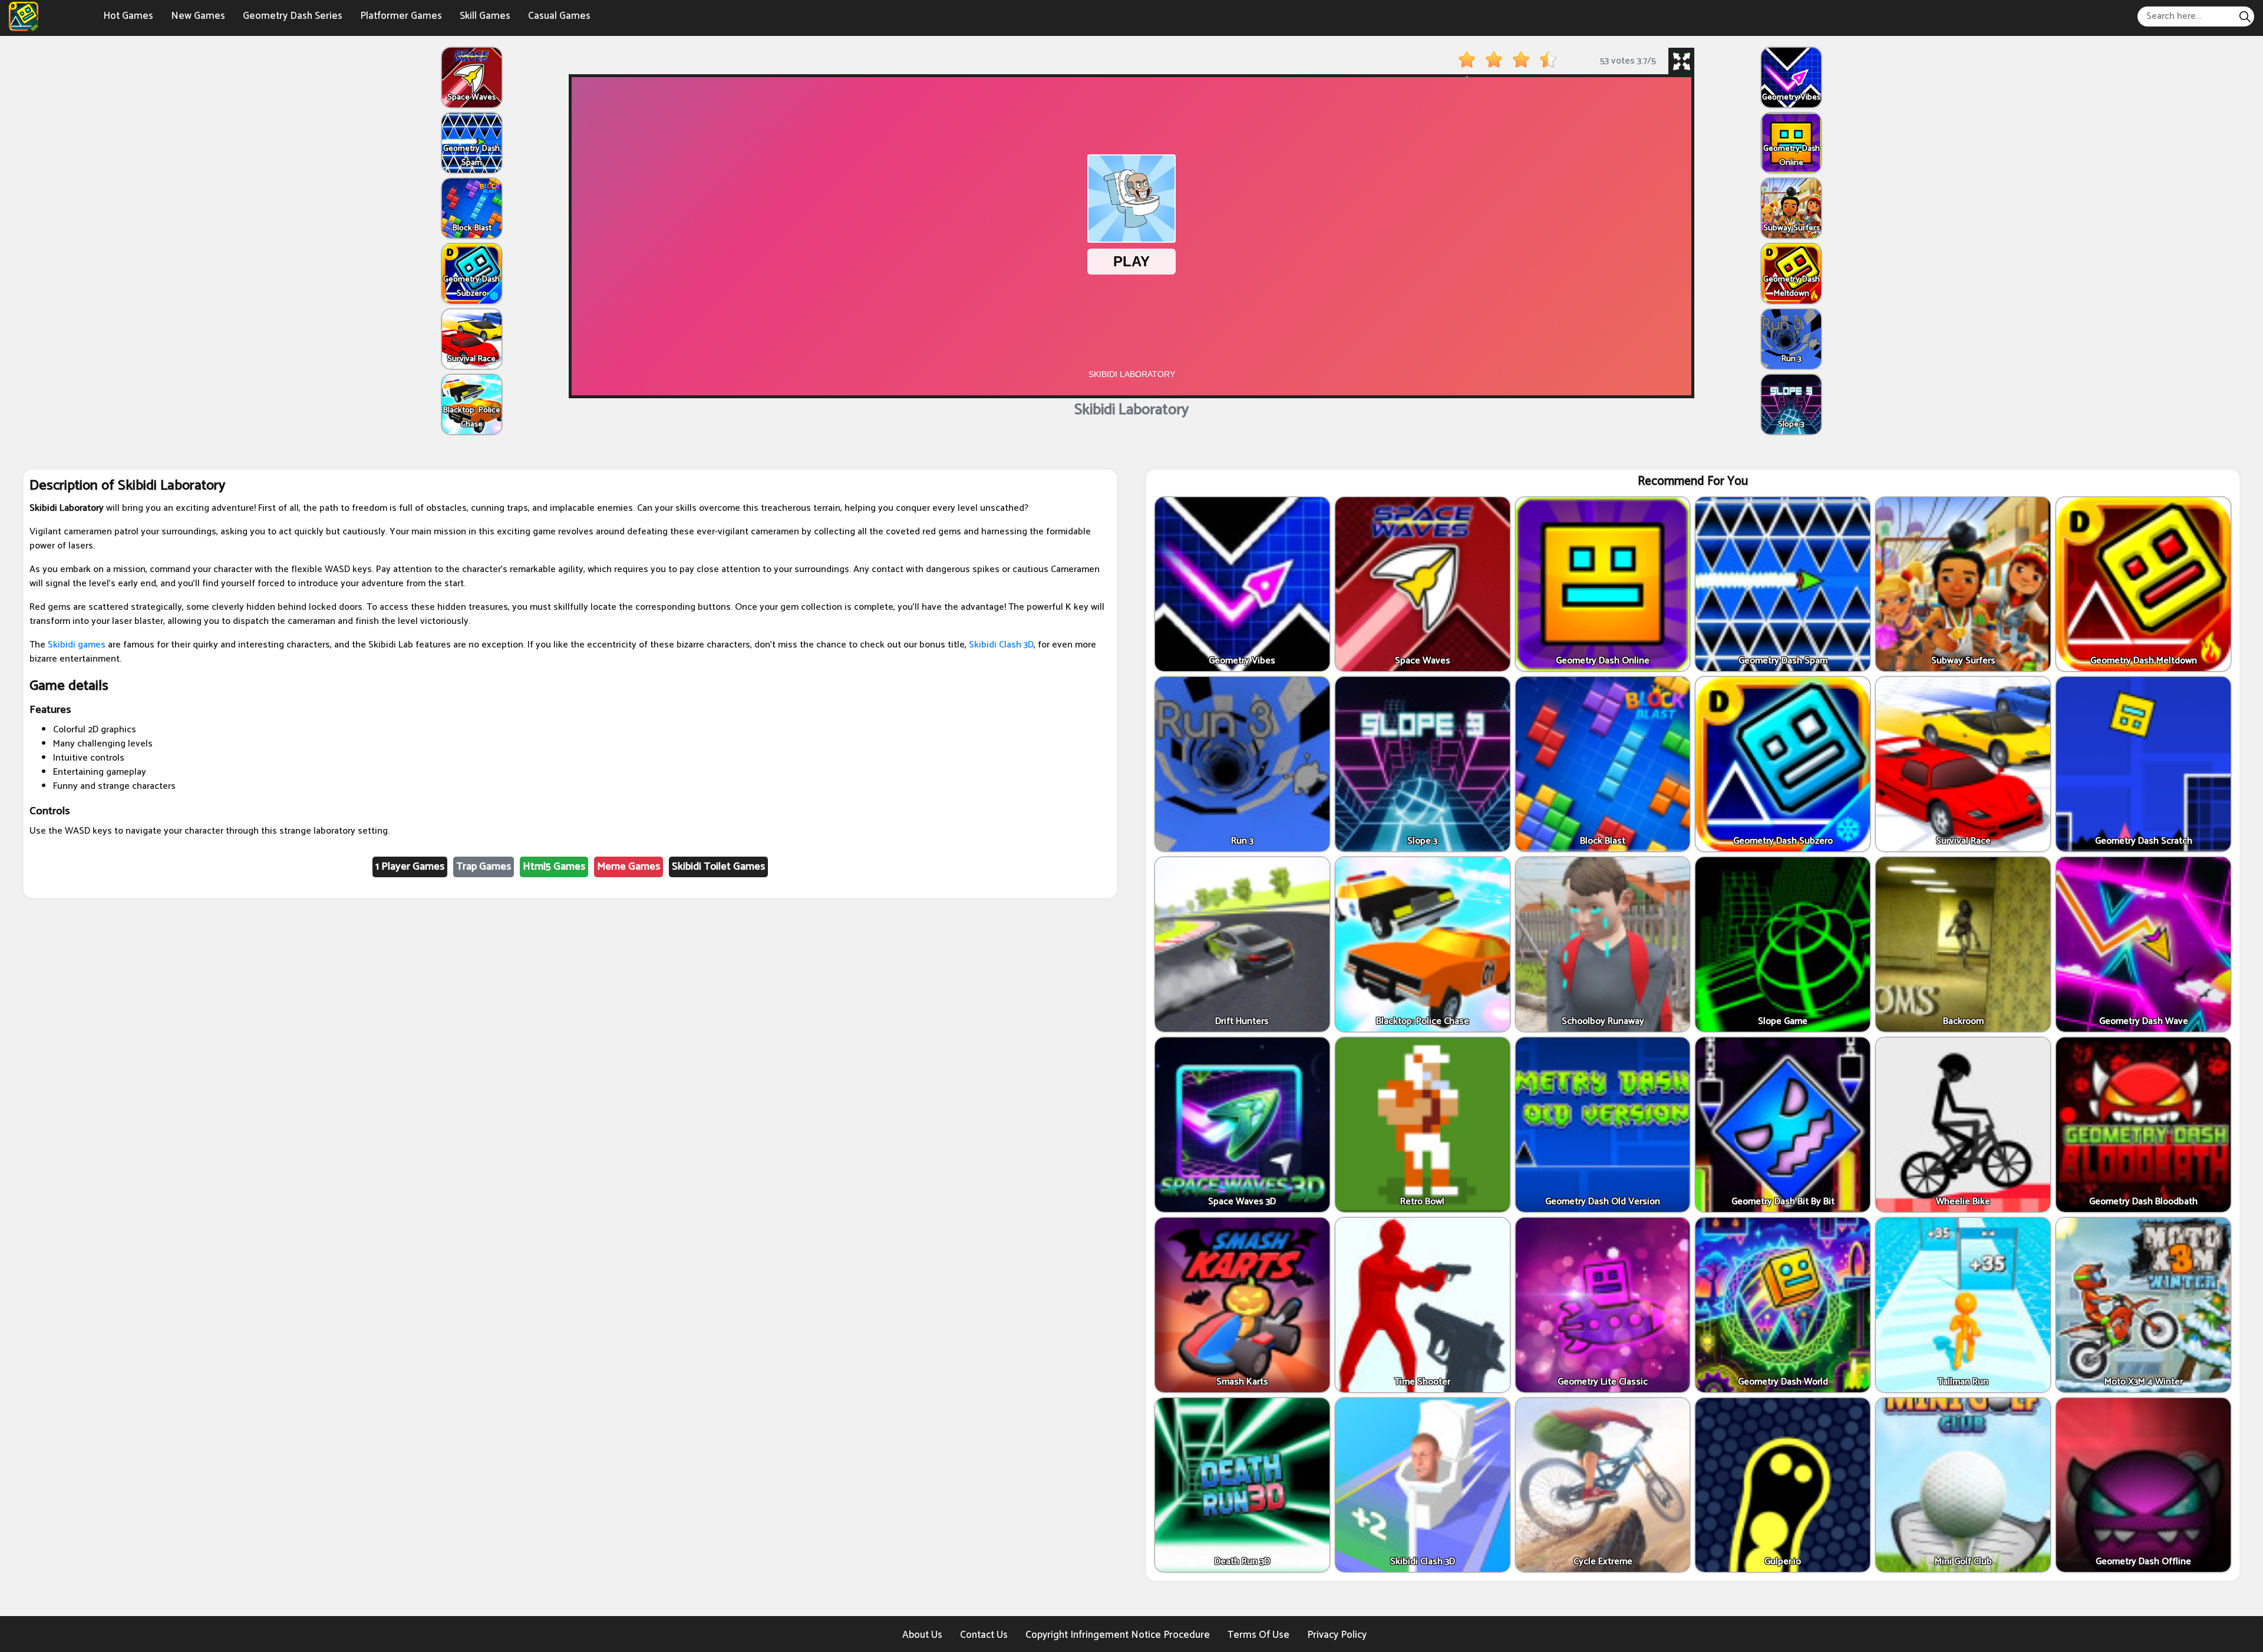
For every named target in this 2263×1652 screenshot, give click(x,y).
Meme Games (629, 867)
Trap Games (484, 867)
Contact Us (984, 1635)
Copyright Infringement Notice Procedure (1118, 1635)
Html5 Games (554, 867)
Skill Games (485, 16)
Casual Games (559, 16)
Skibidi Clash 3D (1001, 645)
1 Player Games (410, 867)
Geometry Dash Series (293, 16)
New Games (198, 16)
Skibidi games (77, 645)
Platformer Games (401, 16)
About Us (922, 1635)
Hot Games (128, 16)
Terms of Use (1258, 1635)
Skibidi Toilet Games (718, 867)
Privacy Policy (1337, 1635)
